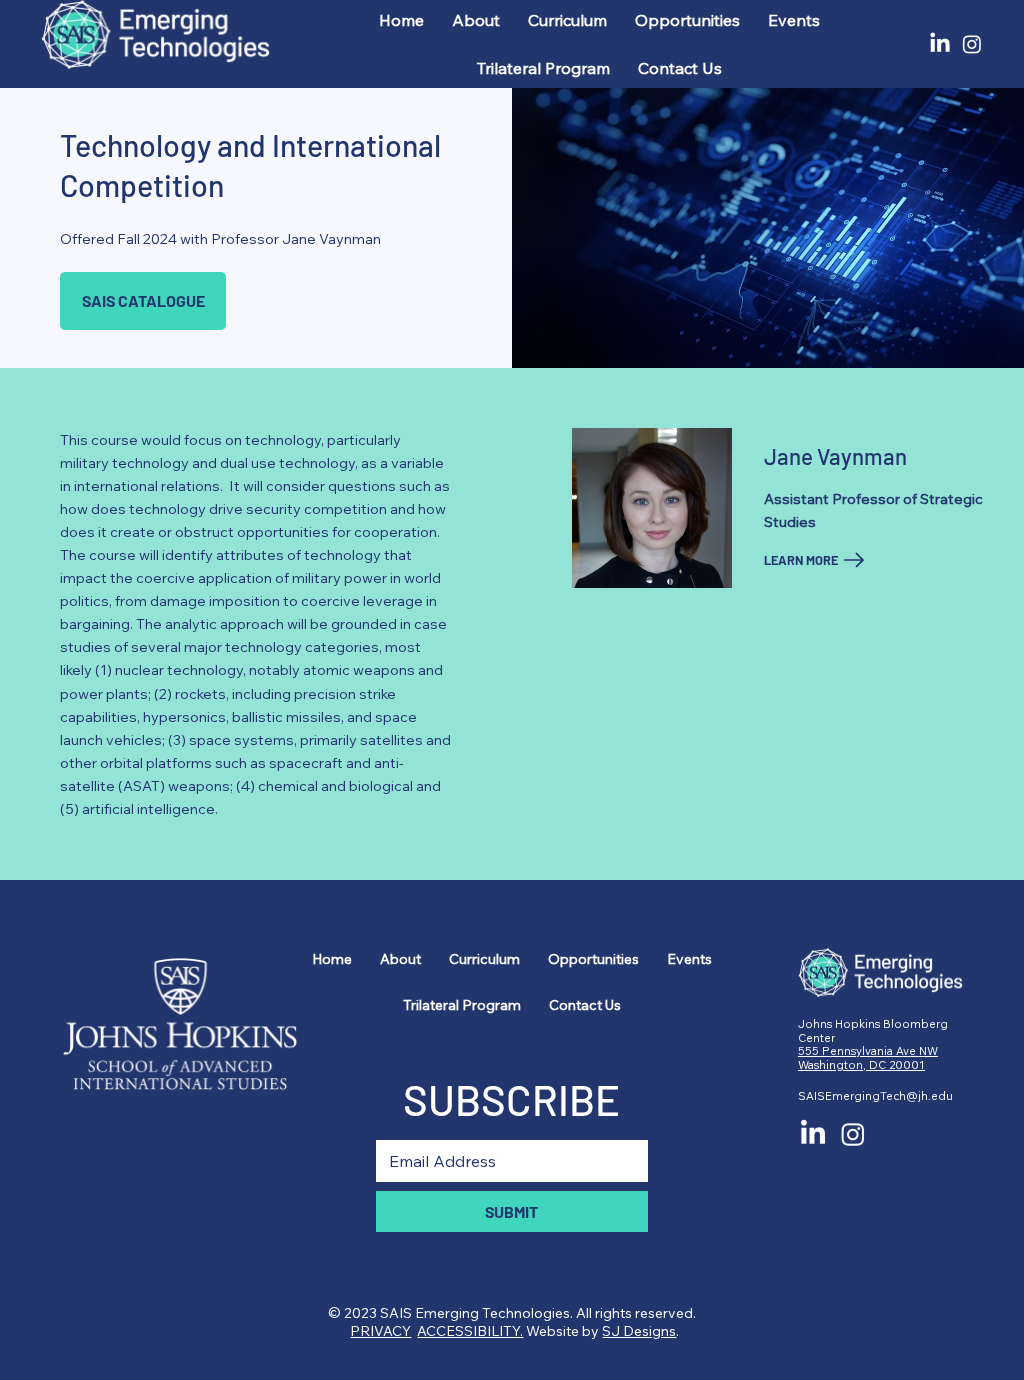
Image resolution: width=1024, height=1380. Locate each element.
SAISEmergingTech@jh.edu (875, 1096)
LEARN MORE (801, 560)
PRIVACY (380, 1331)
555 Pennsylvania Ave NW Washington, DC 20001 (868, 1057)
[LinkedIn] (940, 44)
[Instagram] (972, 44)
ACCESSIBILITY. (470, 1331)
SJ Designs (639, 1331)
